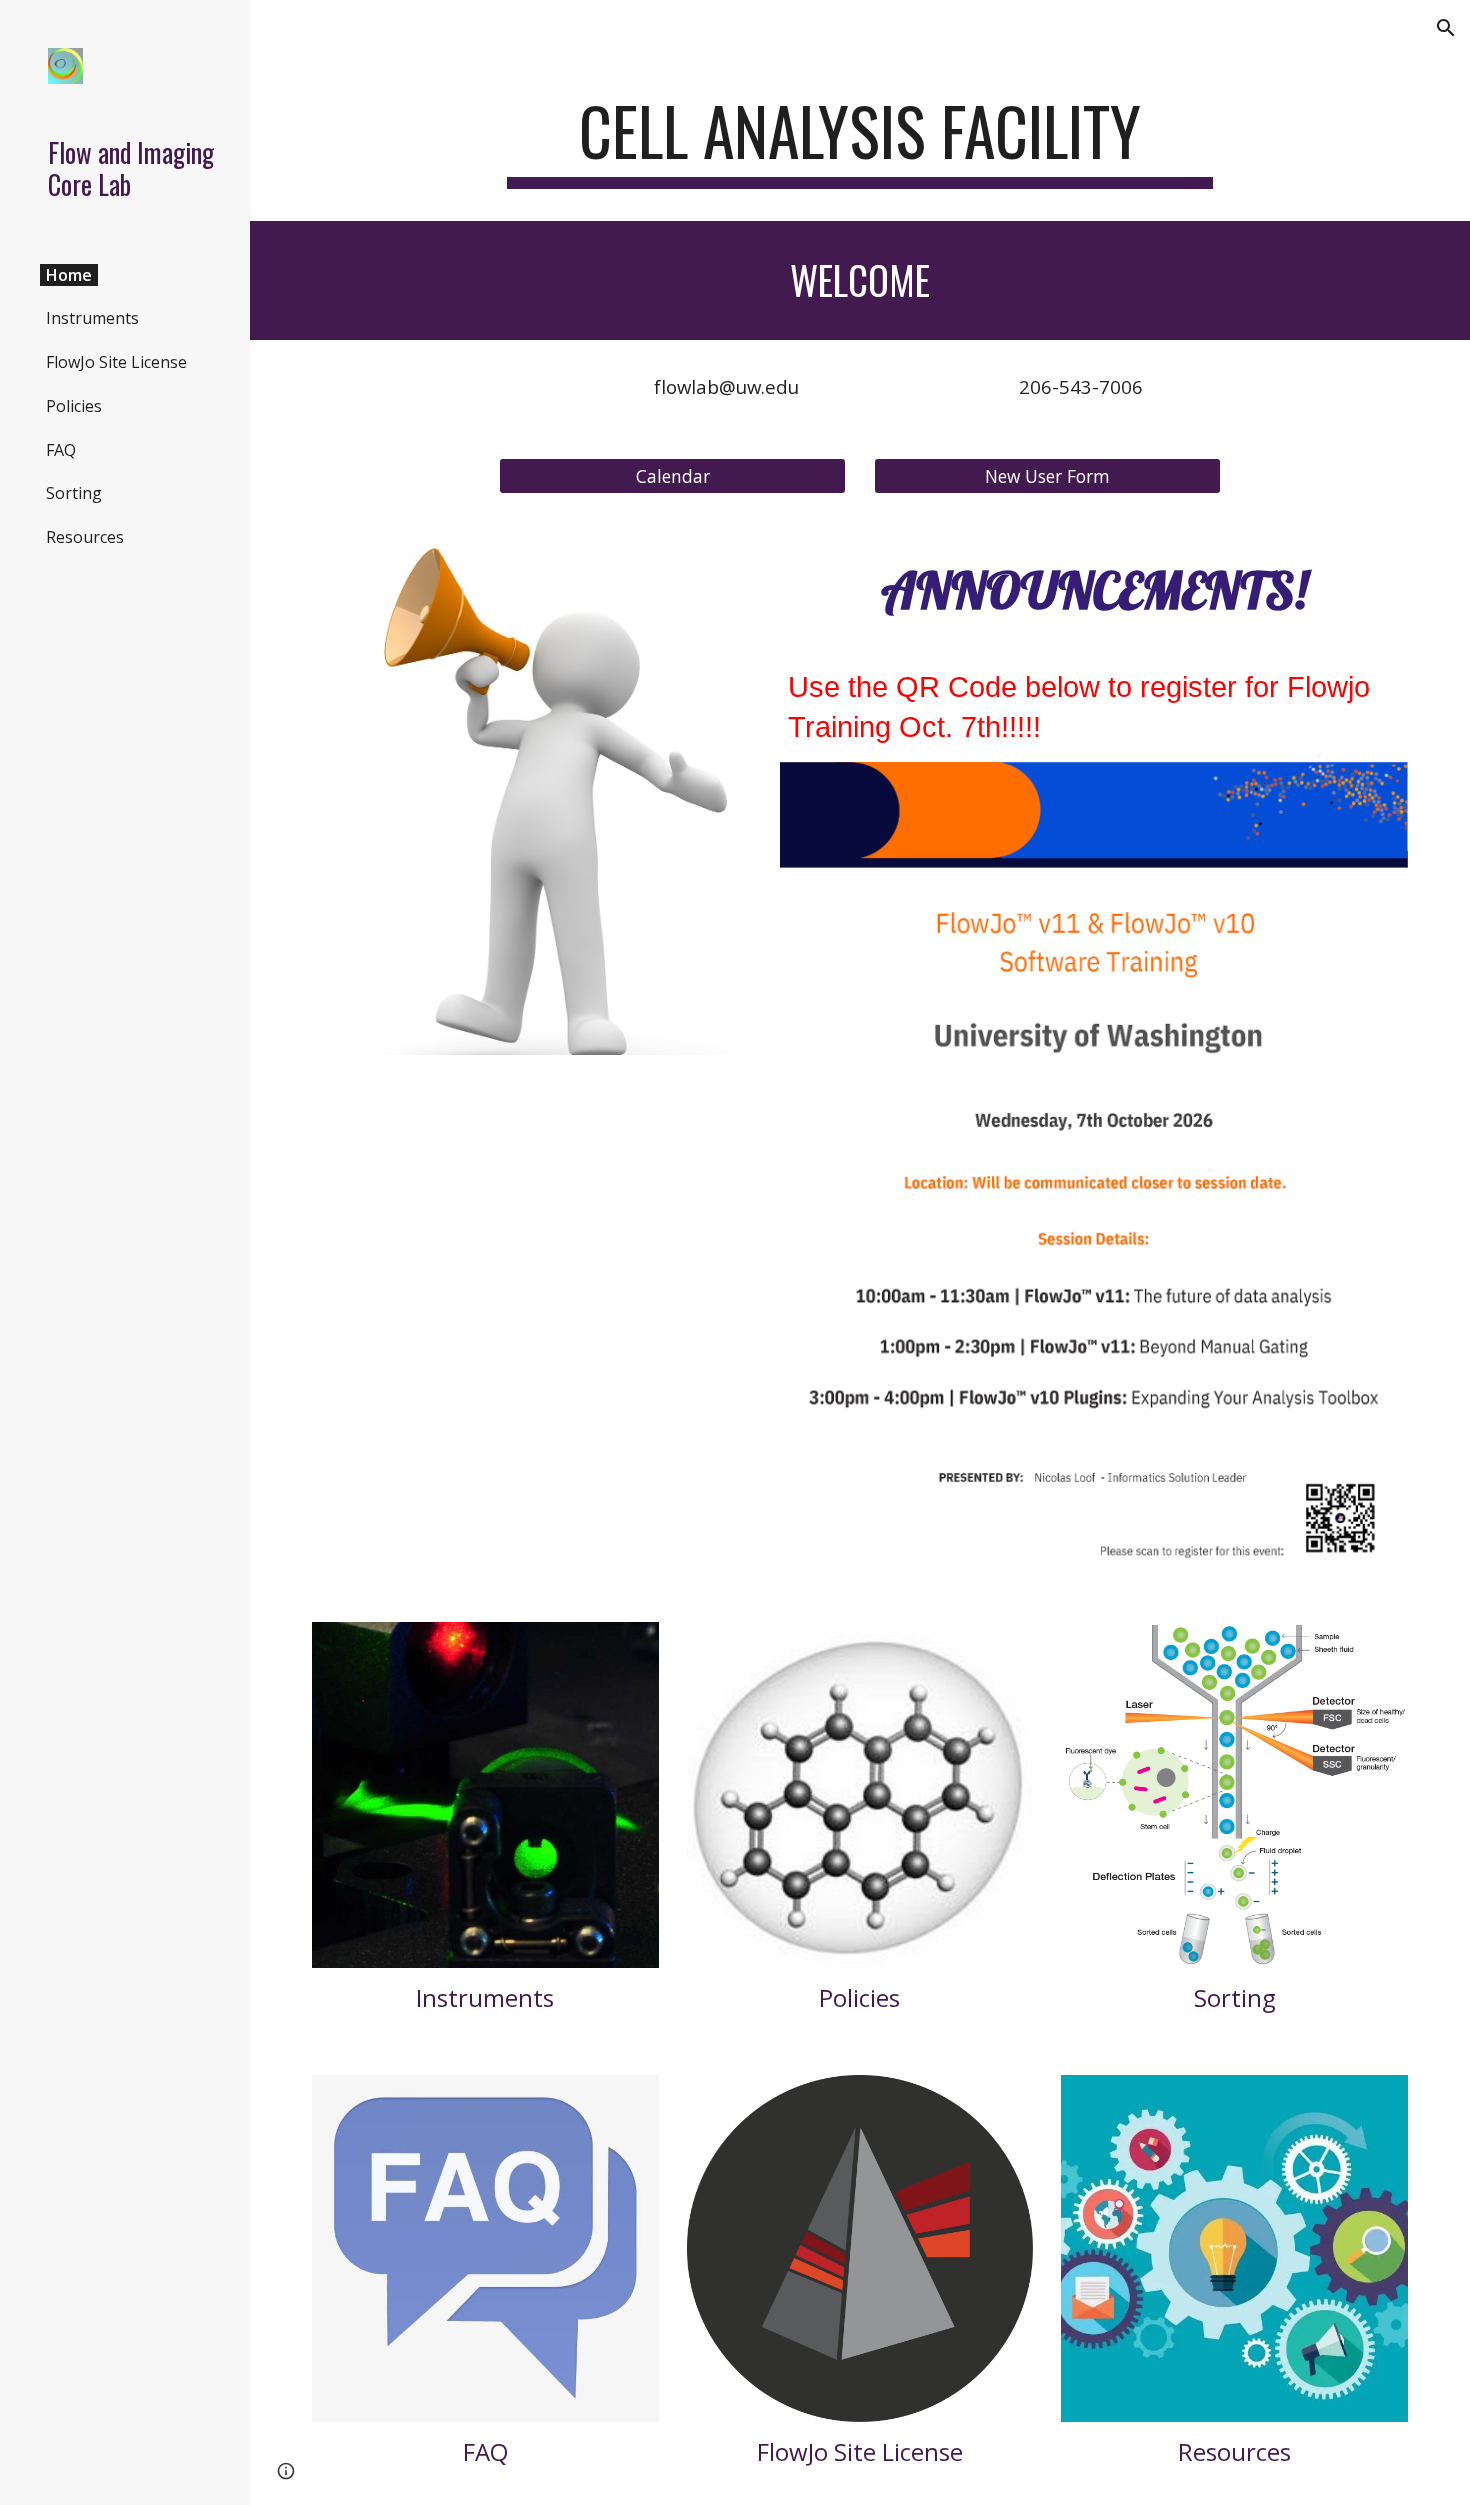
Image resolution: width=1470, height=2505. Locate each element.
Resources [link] (85, 537)
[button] (1446, 28)
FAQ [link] (61, 450)
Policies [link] (74, 406)
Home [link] (69, 275)
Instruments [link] (92, 318)
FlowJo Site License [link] (116, 362)
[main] (859, 140)
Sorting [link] (74, 493)
